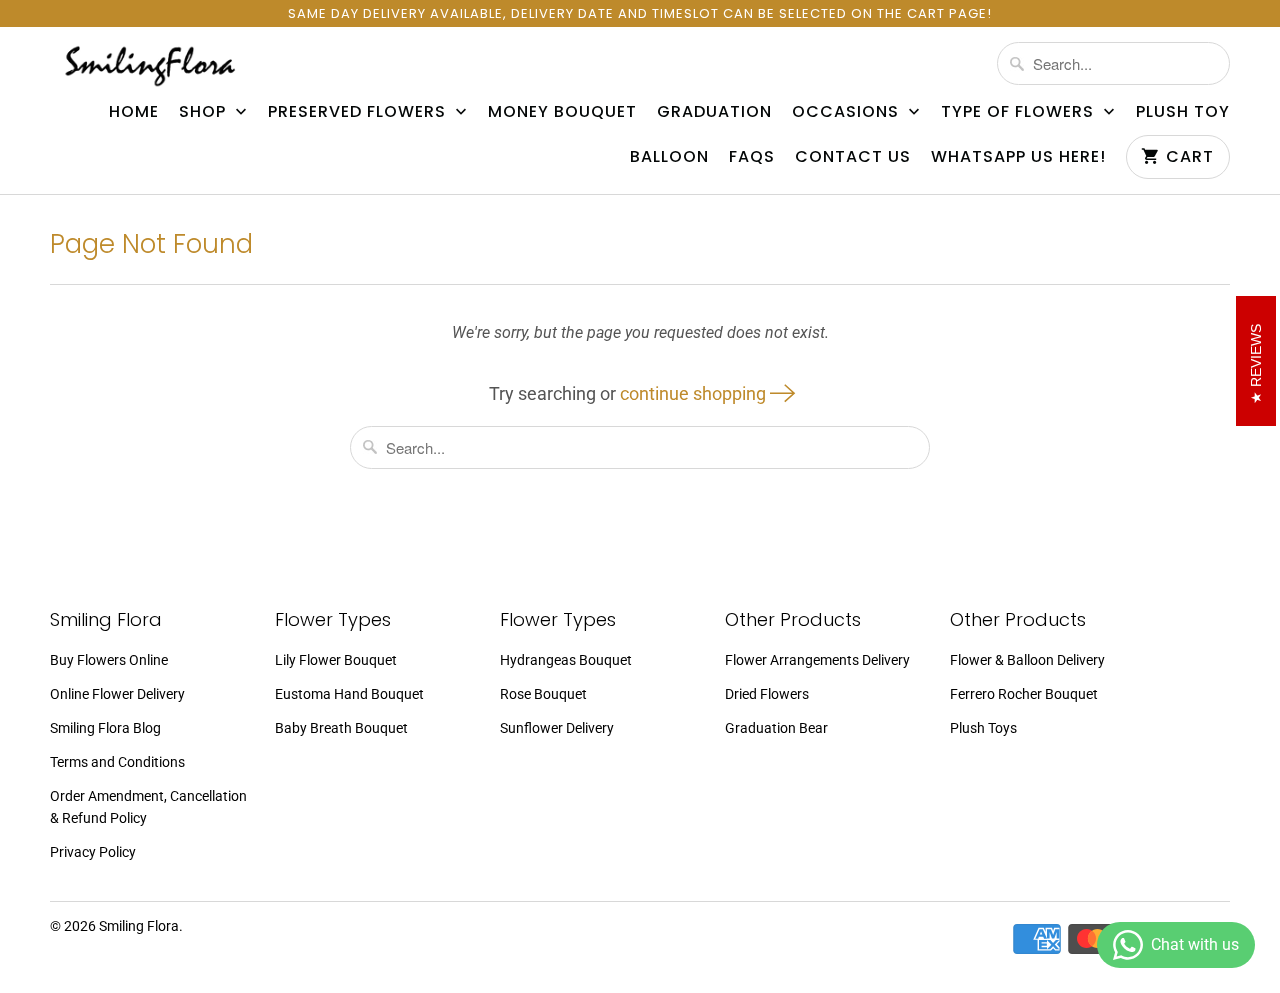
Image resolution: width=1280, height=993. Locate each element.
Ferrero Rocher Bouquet (1024, 694)
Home (134, 112)
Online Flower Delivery (117, 694)
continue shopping (695, 393)
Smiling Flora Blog (105, 728)
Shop (205, 112)
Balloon (669, 157)
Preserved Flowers (359, 112)
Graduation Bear (776, 728)
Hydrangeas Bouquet (566, 660)
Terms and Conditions (117, 762)
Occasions (848, 112)
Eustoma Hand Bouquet (349, 694)
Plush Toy (1183, 112)
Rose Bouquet (543, 694)
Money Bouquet (562, 112)
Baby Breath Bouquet (341, 728)
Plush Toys (983, 728)
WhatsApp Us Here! (1018, 157)
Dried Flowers (767, 694)
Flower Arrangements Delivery (817, 660)
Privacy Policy (93, 852)
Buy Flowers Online (109, 660)
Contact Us (853, 157)
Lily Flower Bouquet (336, 660)
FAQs (752, 157)
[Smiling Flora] (150, 65)
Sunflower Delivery (557, 728)
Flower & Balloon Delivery (1027, 660)
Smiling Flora (139, 926)
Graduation (714, 112)
